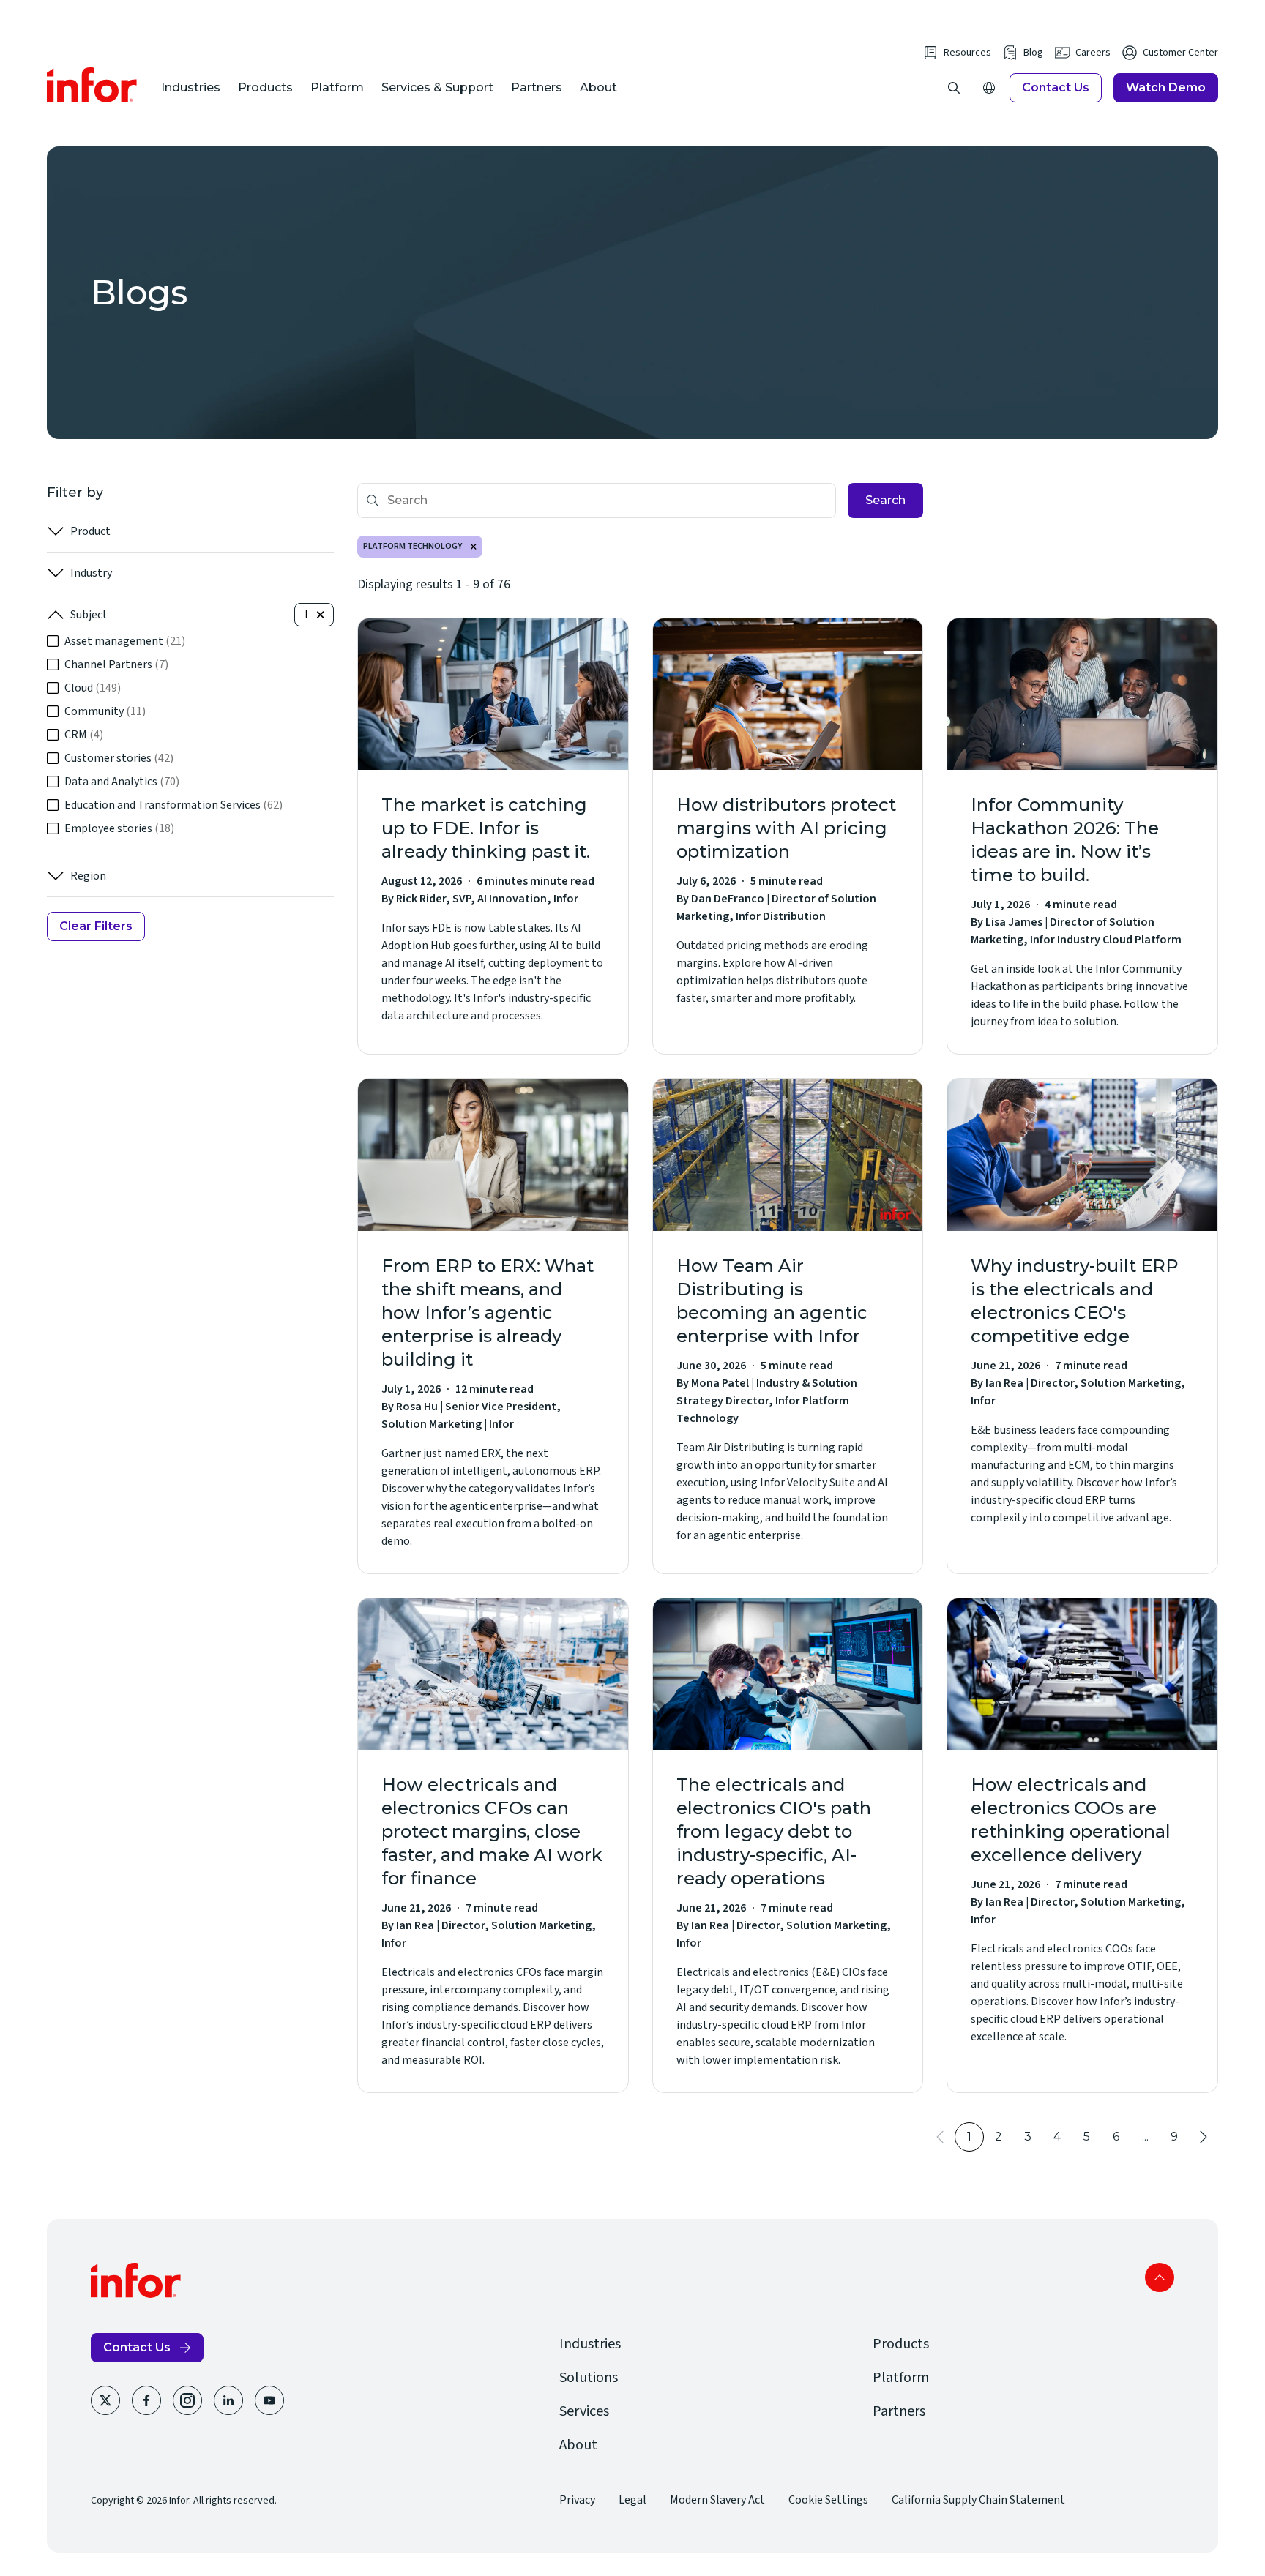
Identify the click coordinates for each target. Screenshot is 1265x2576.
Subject (89, 615)
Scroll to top (1160, 2277)
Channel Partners (116, 664)
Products (265, 87)
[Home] (92, 85)
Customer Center (1180, 53)
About (598, 87)
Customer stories (119, 758)
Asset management (125, 641)
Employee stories (119, 828)
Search (885, 500)
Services (584, 2411)
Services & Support (437, 87)
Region (88, 876)
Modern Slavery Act (717, 2500)
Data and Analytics (122, 782)
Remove (474, 547)
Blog (1033, 53)
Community (105, 711)
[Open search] (954, 88)
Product (90, 531)
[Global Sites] (989, 88)
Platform (337, 87)
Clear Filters (96, 926)
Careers (1093, 53)
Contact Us (1056, 87)
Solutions (589, 2378)
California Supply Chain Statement (978, 2500)
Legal (632, 2500)
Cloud (93, 688)
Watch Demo (1166, 87)
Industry (91, 573)
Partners (537, 87)
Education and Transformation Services (173, 805)
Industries (191, 87)
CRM (84, 735)
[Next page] (1204, 2137)
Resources (967, 53)
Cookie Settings (828, 2500)
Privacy (577, 2500)
